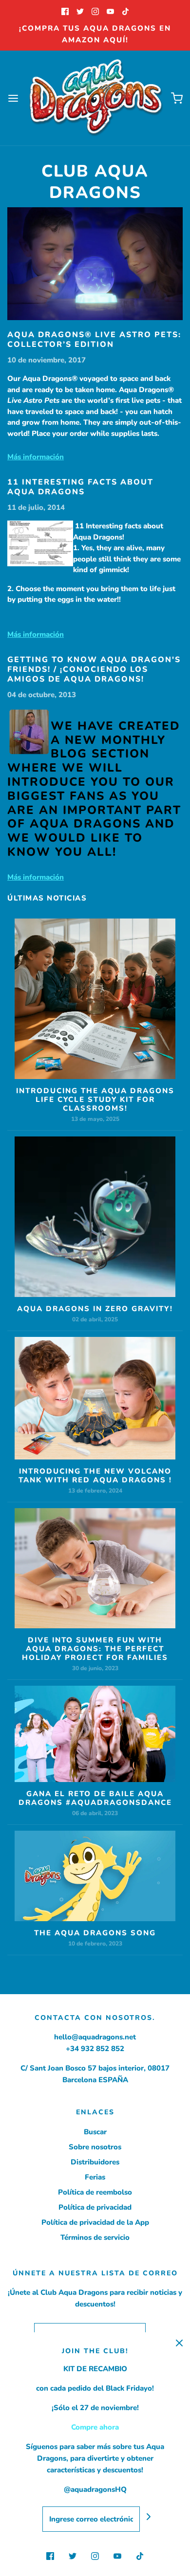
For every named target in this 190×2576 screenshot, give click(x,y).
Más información (36, 457)
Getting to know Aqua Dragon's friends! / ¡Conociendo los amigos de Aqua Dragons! (94, 669)
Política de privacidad (95, 2207)
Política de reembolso (95, 2192)
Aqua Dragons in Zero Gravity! (95, 1309)
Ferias (95, 2177)
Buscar (95, 2132)
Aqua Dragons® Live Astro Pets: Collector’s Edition (94, 340)
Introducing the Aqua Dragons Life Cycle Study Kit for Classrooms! (95, 1099)
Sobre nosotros (95, 2147)
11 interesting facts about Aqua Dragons (80, 487)
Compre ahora (95, 2427)
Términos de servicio (95, 2237)
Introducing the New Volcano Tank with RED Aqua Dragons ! (95, 1476)
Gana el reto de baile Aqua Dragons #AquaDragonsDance (95, 1798)
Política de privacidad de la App (95, 2222)
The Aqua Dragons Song (95, 1933)
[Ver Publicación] (95, 264)
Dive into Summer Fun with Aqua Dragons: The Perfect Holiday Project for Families (95, 1649)
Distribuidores (95, 2162)
